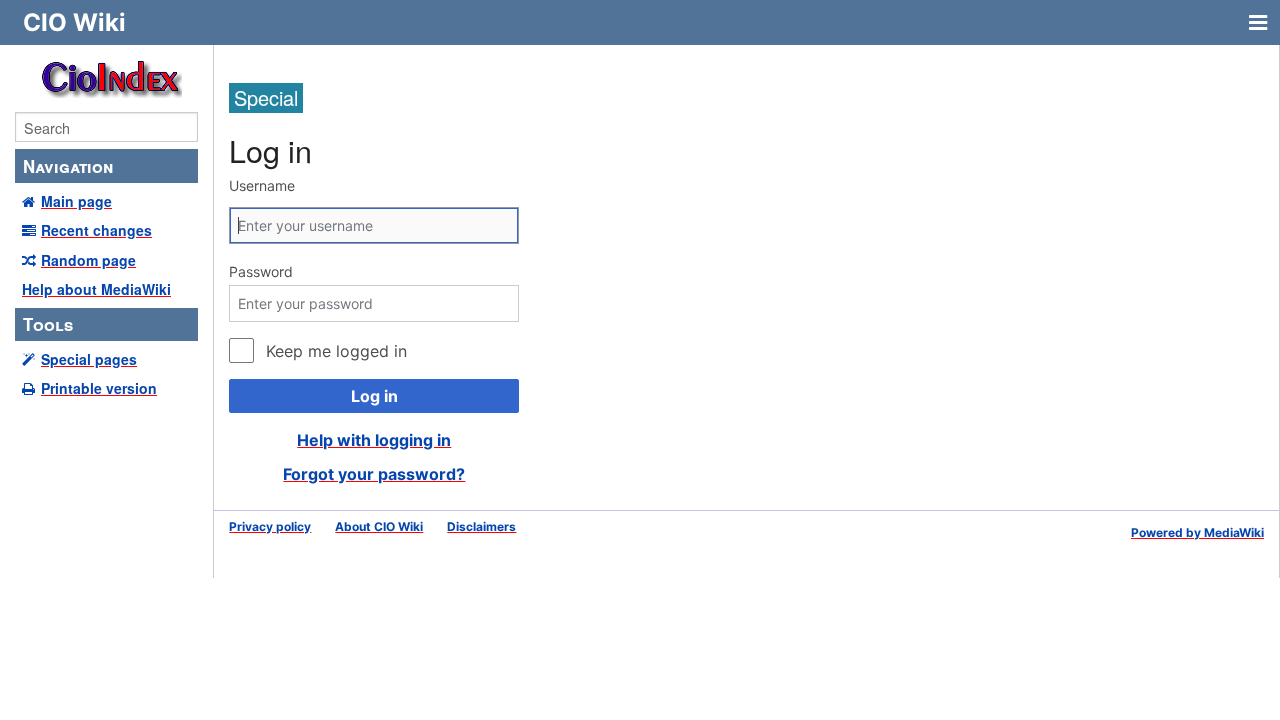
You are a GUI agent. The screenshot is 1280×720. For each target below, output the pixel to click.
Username (262, 185)
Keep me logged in (336, 351)
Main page (76, 201)
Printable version (99, 388)
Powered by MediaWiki (1197, 532)
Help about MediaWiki (96, 289)
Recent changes (96, 230)
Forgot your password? (374, 474)
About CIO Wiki (379, 526)
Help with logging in (374, 440)
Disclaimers (481, 526)
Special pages (89, 359)
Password (261, 271)
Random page (88, 260)
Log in (374, 396)
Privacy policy (270, 526)
